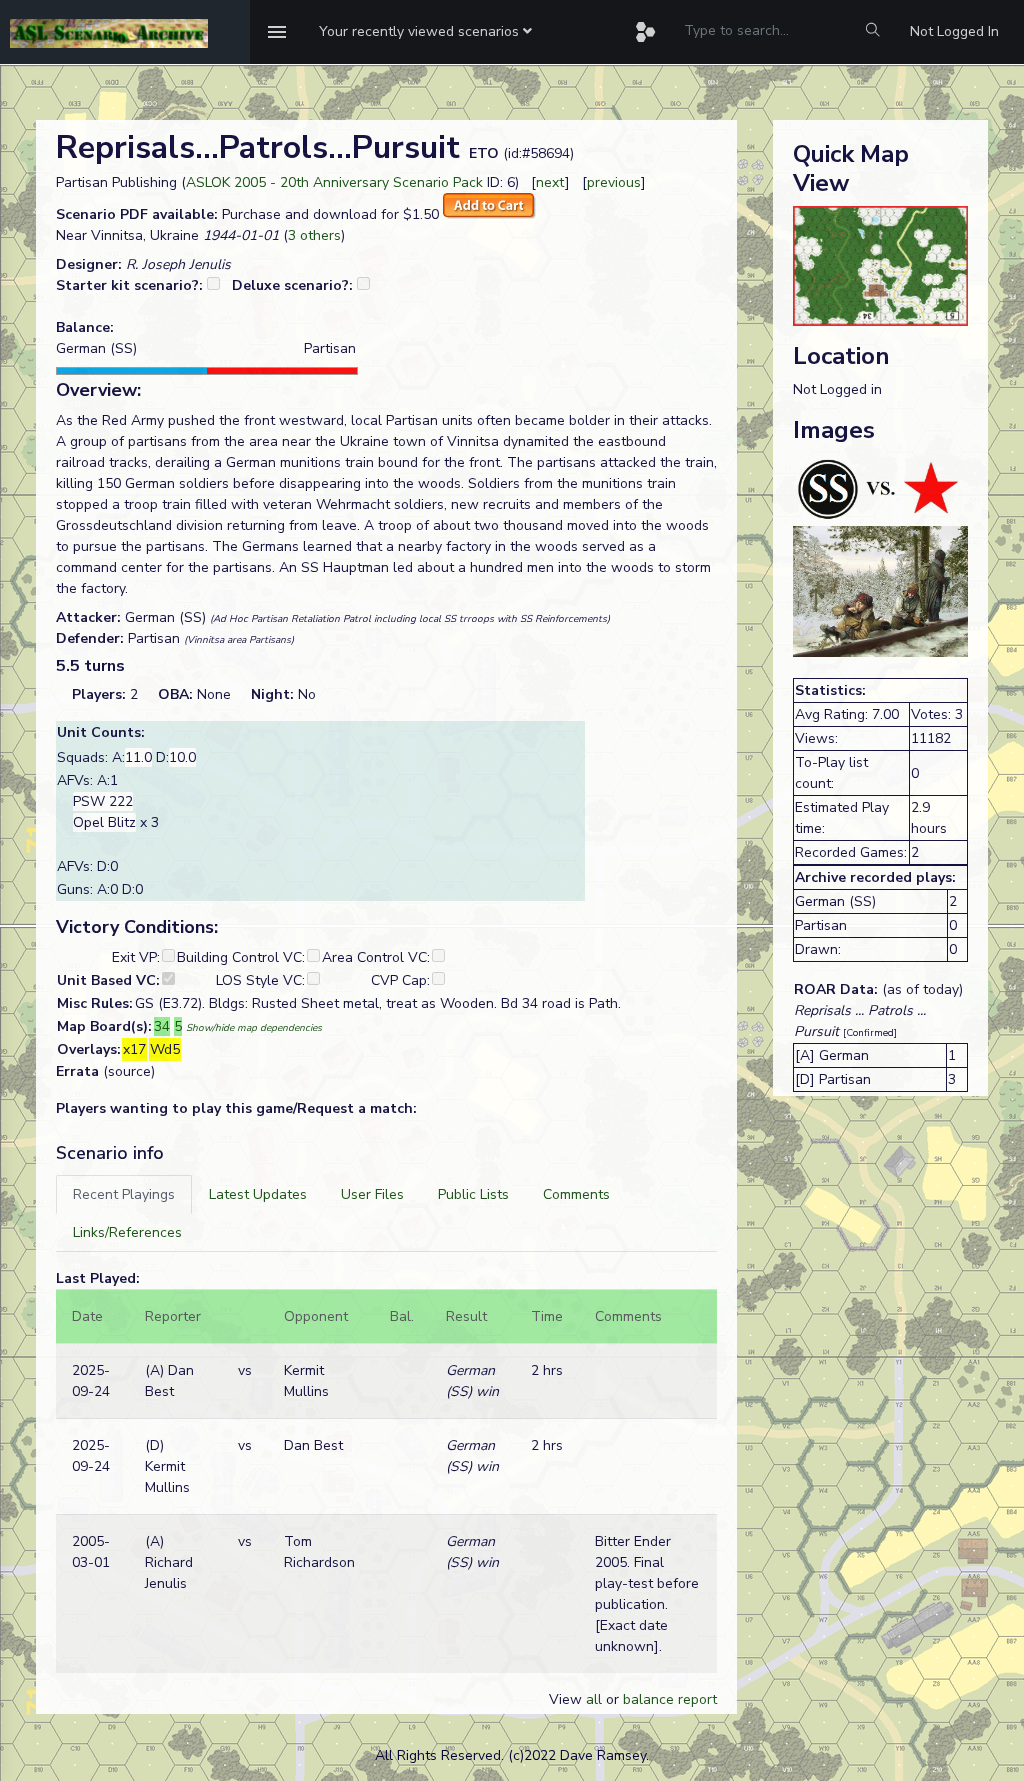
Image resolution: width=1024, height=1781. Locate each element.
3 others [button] (314, 235)
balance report (670, 1699)
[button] (425, 32)
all (594, 1699)
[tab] (124, 1194)
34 (162, 1026)
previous (614, 182)
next (550, 182)
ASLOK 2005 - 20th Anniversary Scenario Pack (334, 182)
